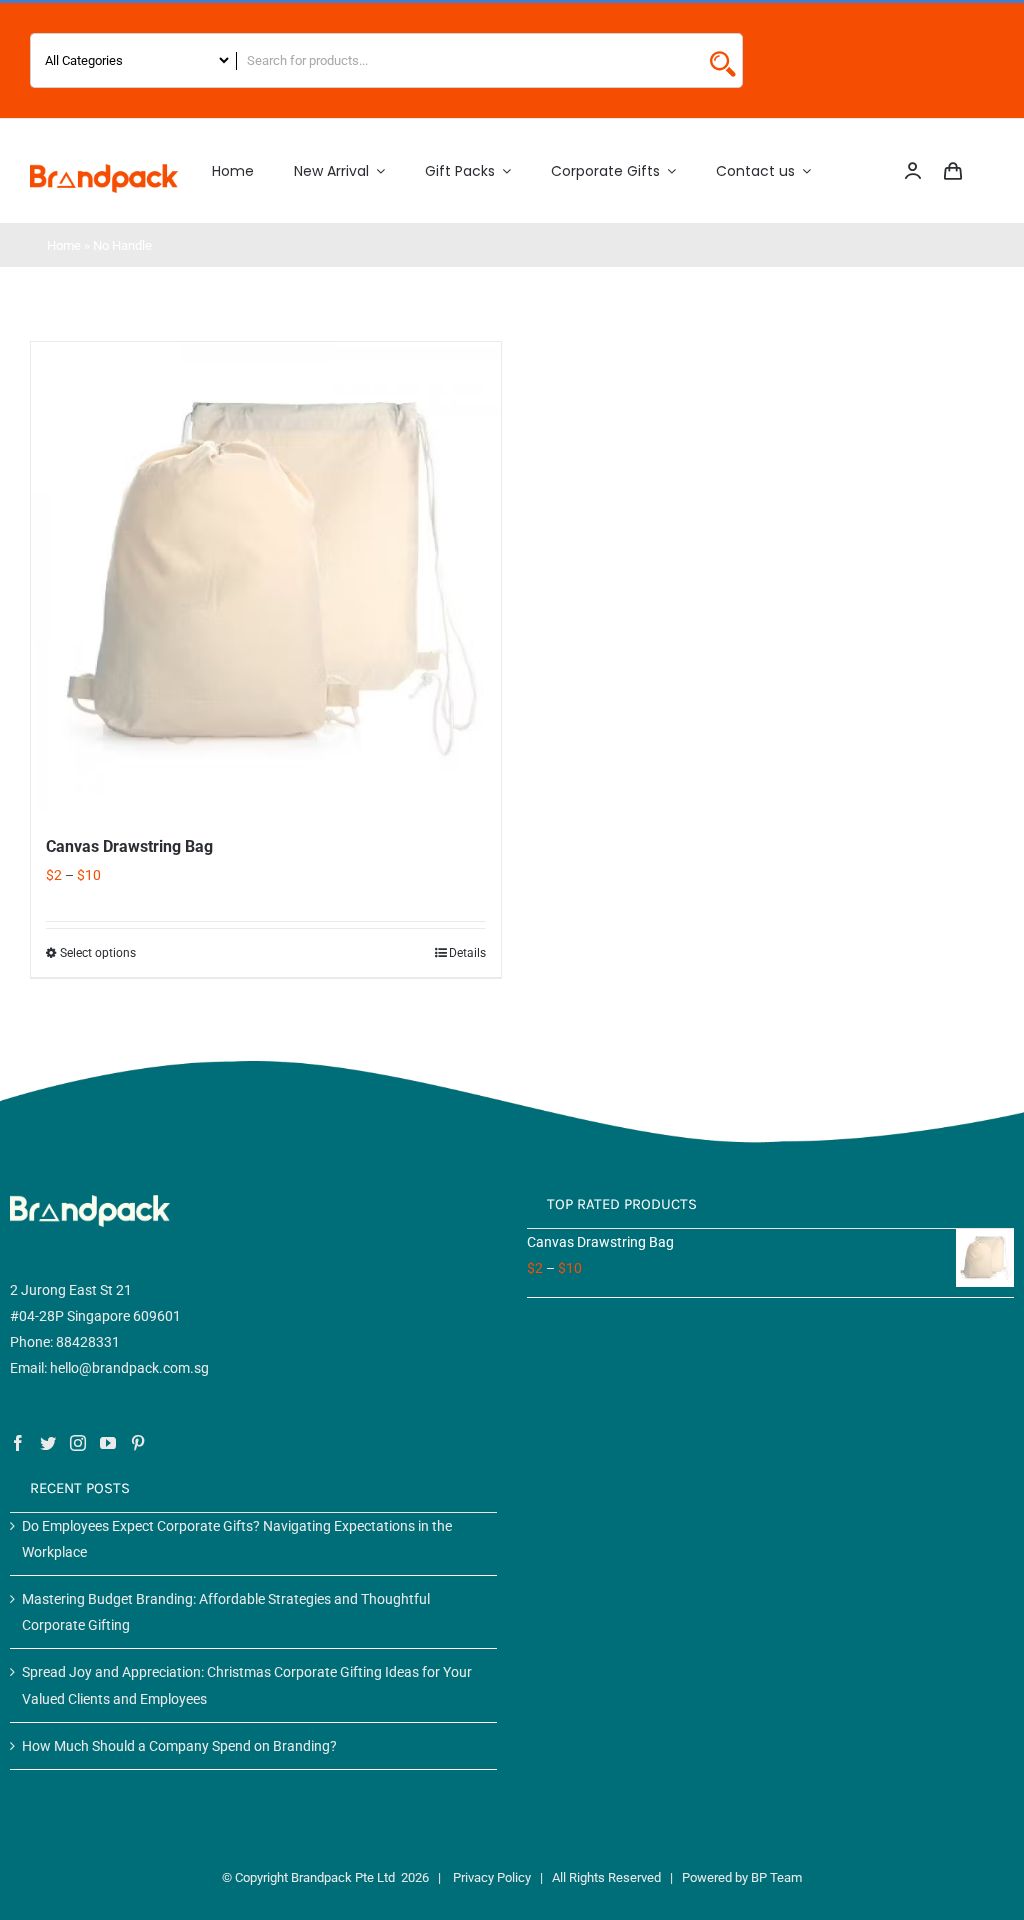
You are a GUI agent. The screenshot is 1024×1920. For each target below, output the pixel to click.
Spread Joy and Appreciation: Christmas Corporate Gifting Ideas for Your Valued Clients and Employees (247, 1685)
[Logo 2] (104, 171)
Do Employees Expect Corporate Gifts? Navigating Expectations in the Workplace (237, 1539)
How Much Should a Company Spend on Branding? (179, 1746)
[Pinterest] (138, 1443)
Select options (98, 953)
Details (467, 953)
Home (64, 245)
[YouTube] (108, 1443)
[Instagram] (78, 1443)
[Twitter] (48, 1443)
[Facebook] (18, 1443)
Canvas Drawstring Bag (129, 846)
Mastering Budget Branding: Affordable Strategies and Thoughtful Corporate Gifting (226, 1612)
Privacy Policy (492, 1877)
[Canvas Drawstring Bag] (266, 577)
